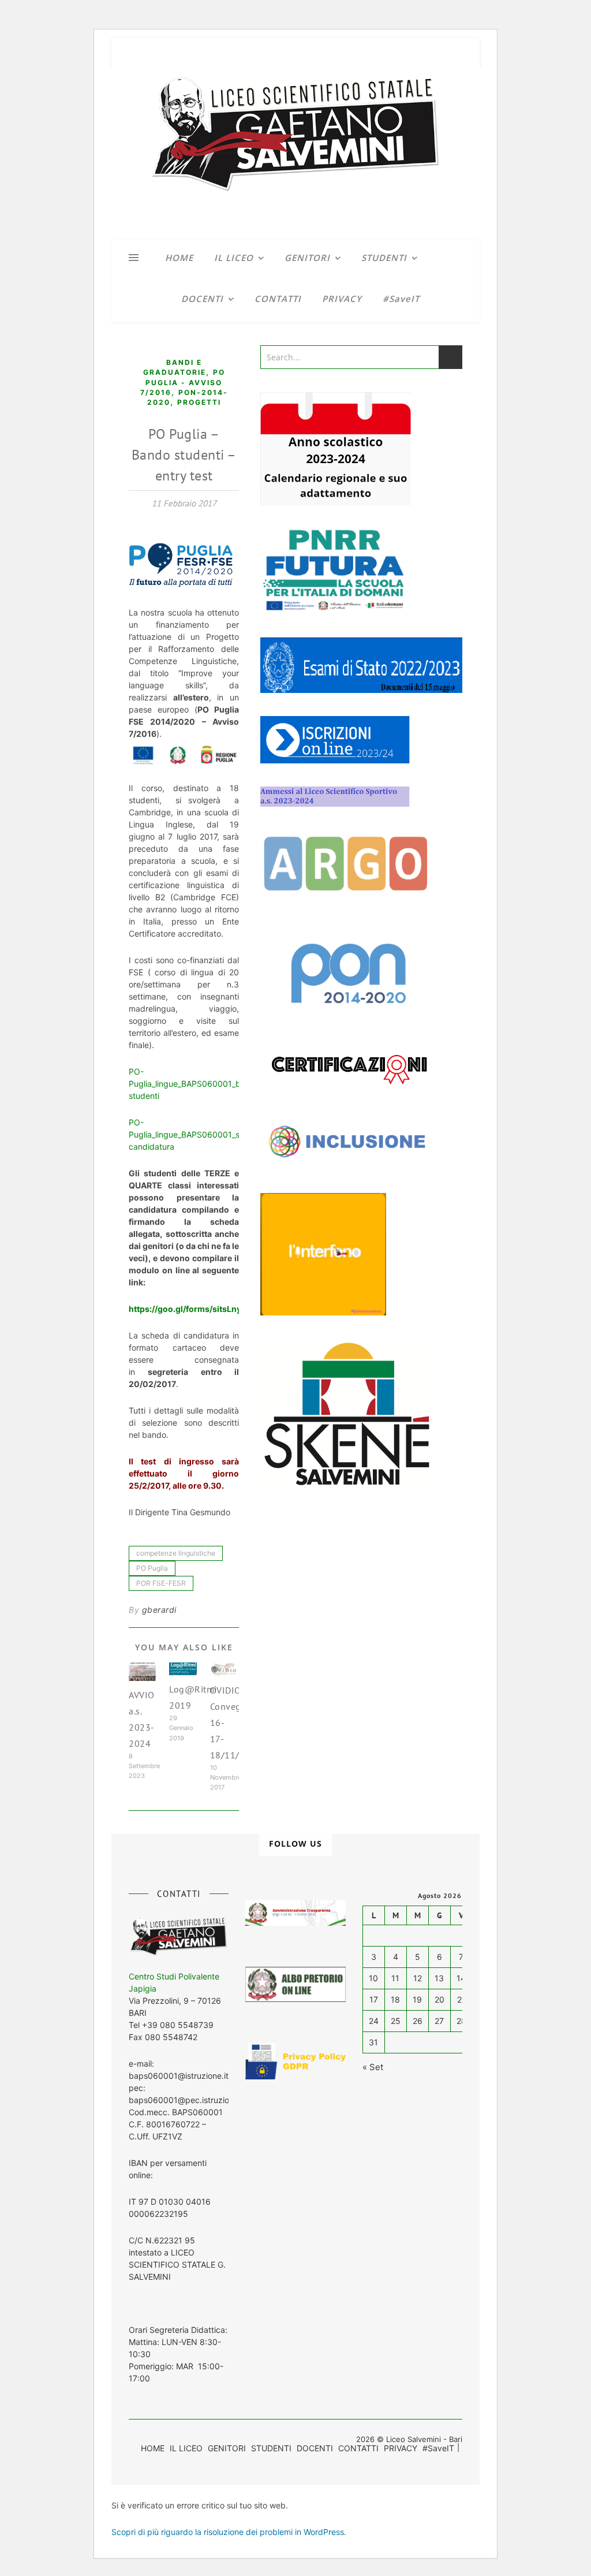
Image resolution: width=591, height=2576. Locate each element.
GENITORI (307, 258)
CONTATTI (278, 299)
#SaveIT (401, 299)
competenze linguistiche (176, 1553)
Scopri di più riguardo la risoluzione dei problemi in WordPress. (229, 2532)
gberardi (159, 1610)
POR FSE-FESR (161, 1583)
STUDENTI (384, 258)
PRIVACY (342, 299)
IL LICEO (234, 258)
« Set (373, 2067)
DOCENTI (202, 299)
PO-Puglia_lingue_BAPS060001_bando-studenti (196, 1084)
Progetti (199, 402)
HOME (179, 258)
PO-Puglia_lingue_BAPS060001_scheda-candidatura (198, 1134)
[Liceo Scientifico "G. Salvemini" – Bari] (295, 154)
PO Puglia (152, 1568)
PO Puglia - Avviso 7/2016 (183, 382)
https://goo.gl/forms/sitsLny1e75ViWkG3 (211, 1309)
